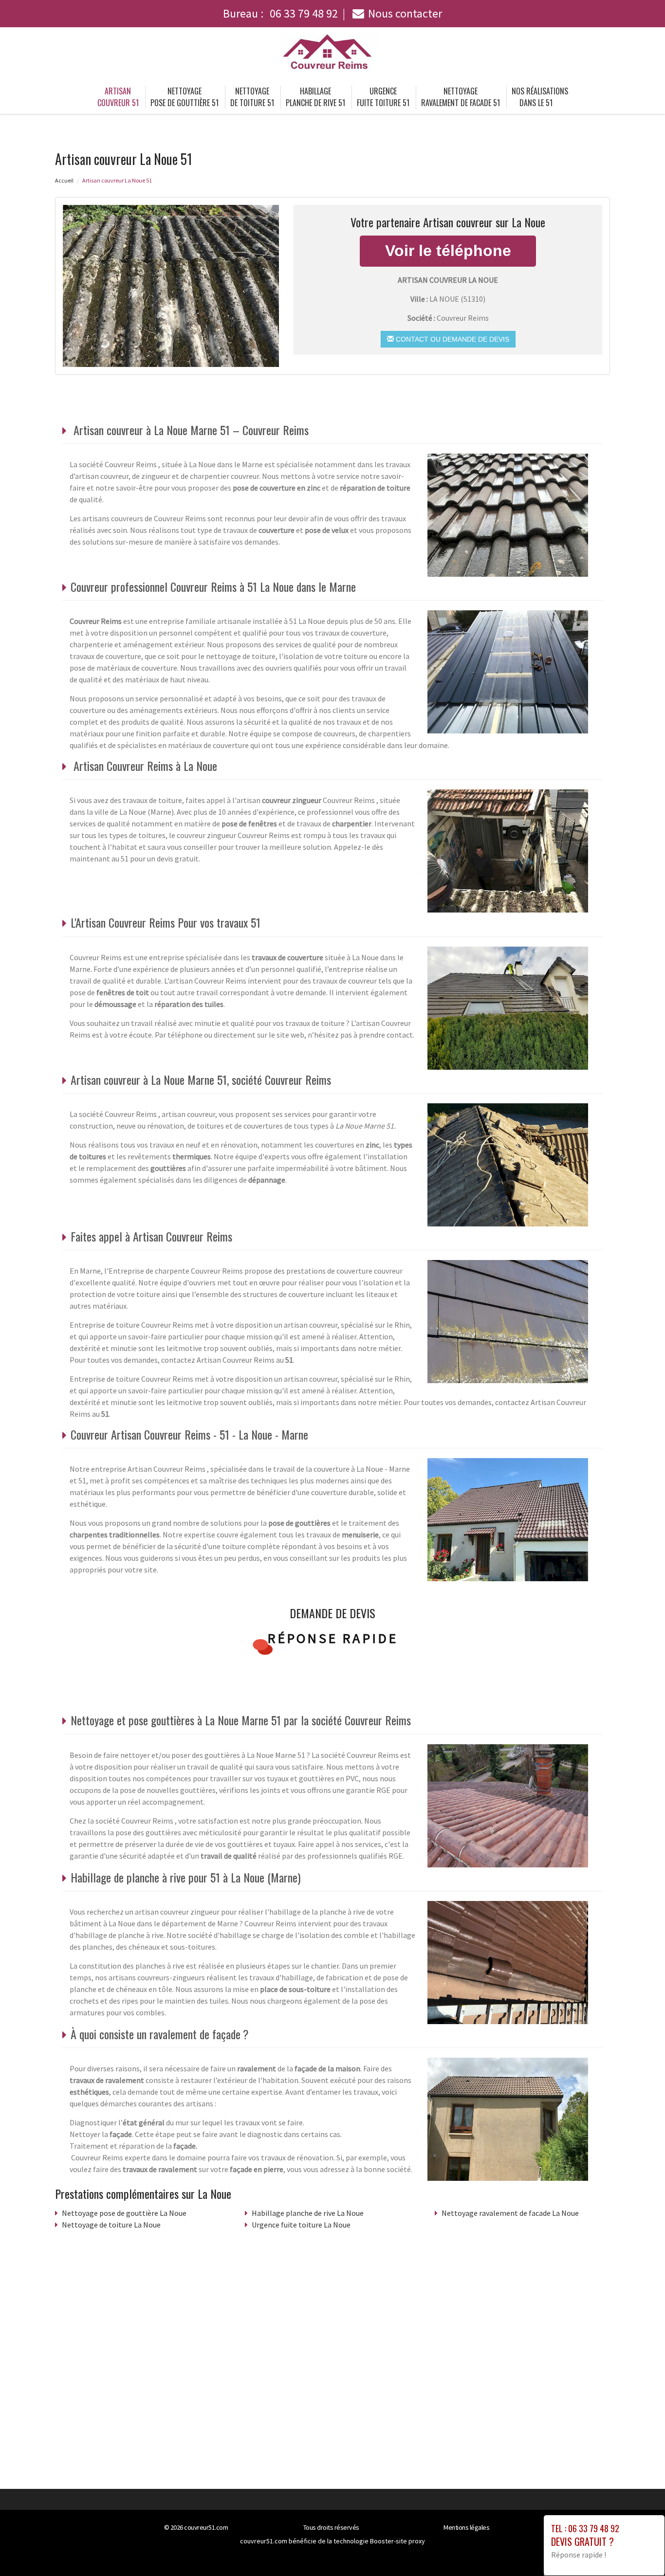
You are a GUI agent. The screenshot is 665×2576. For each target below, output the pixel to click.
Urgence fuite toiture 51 (383, 97)
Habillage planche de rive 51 (315, 97)
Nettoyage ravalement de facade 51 (461, 97)
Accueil (64, 180)
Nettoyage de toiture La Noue (111, 2225)
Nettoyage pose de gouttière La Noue (124, 2213)
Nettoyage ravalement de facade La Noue (510, 2213)
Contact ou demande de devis (452, 339)
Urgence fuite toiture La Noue (301, 2225)
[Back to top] (638, 2549)
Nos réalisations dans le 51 (540, 97)
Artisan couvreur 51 (118, 97)
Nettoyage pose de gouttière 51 (185, 97)
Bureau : (280, 13)
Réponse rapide (333, 1638)
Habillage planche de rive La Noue (308, 2213)
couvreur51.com (206, 2527)
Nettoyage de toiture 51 (252, 97)
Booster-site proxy (397, 2541)
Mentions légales (466, 2527)
